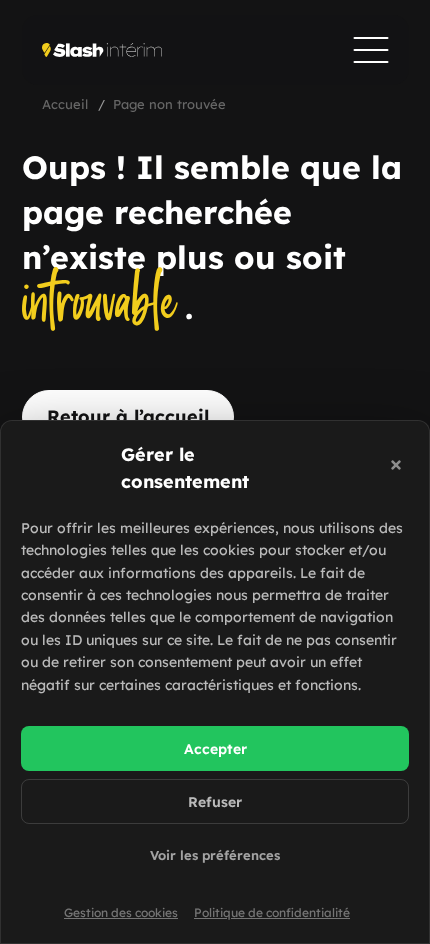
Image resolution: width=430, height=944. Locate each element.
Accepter (215, 749)
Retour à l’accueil (128, 416)
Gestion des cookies (121, 912)
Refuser (215, 802)
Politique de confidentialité (272, 912)
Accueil (65, 104)
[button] (399, 468)
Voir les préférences (215, 855)
